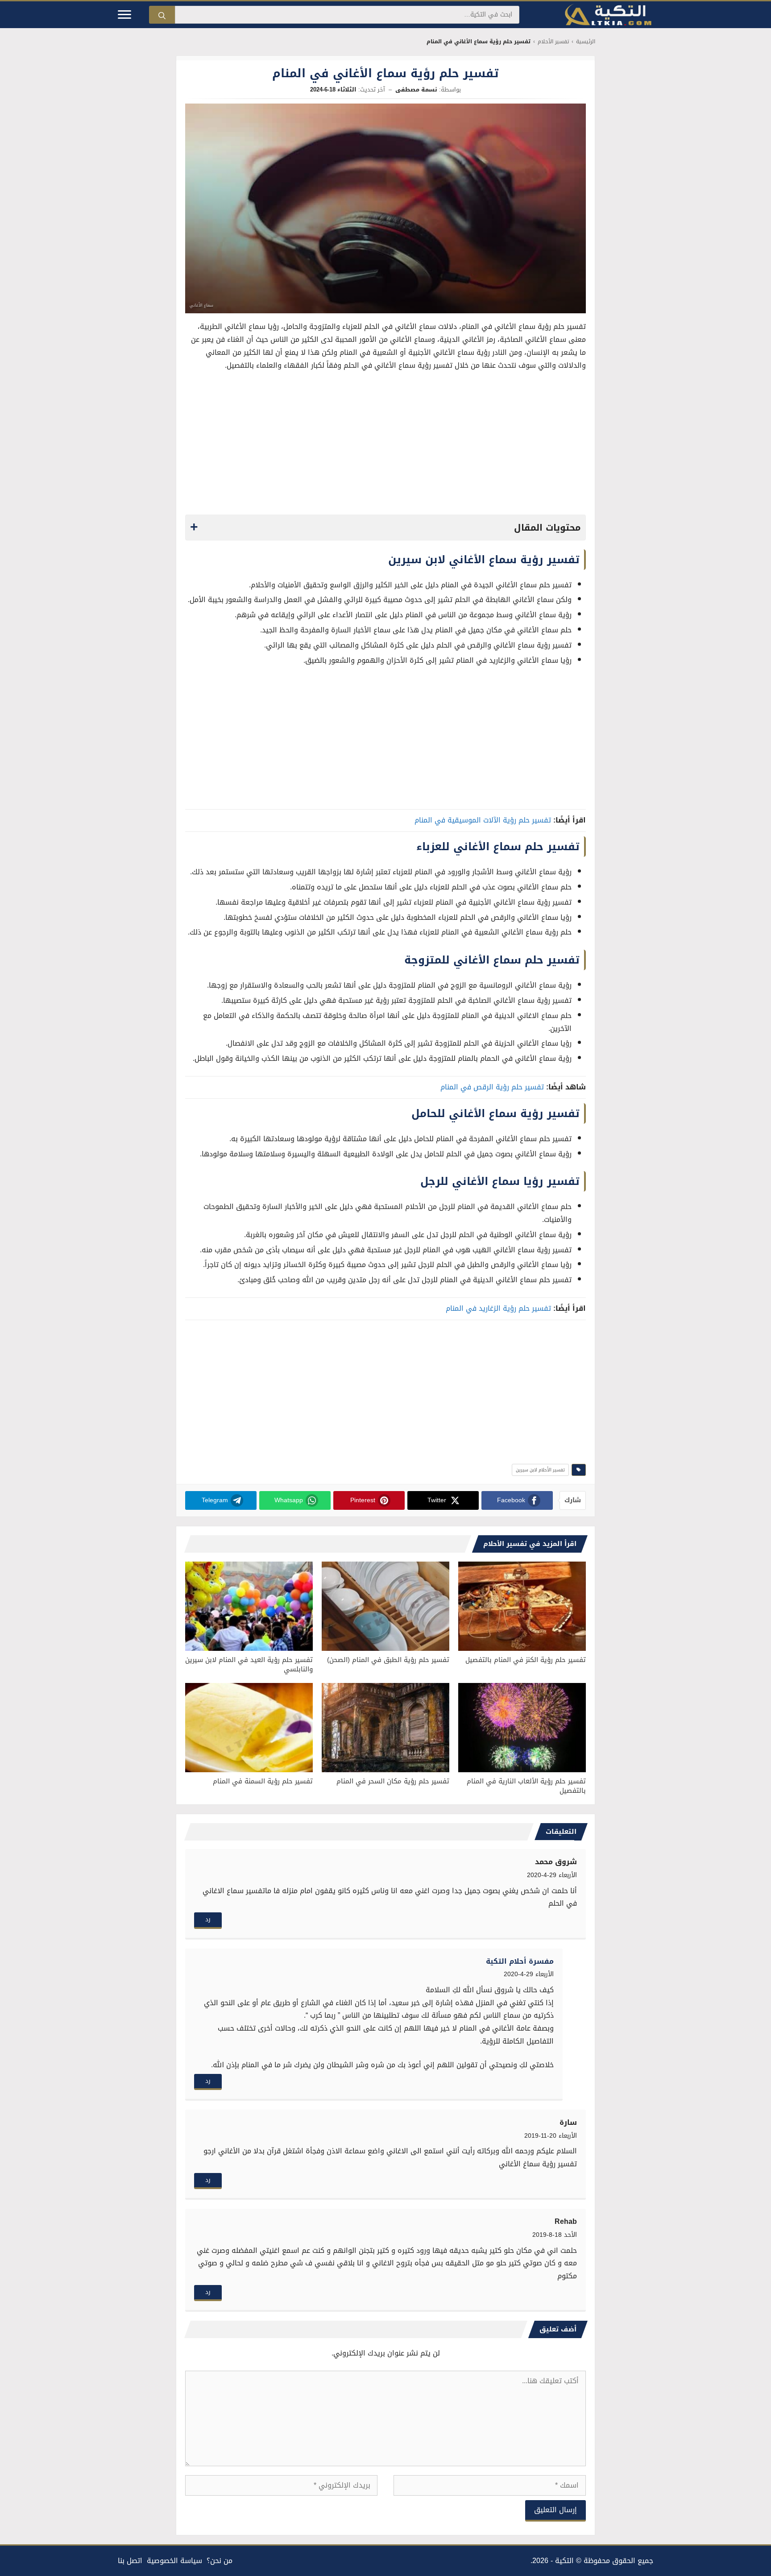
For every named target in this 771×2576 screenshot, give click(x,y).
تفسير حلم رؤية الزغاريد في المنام (498, 1308)
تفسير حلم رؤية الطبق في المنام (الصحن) (388, 1660)
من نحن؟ (220, 2561)
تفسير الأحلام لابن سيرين (540, 1470)
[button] (385, 528)
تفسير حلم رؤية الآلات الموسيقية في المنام (483, 820)
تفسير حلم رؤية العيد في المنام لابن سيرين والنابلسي (249, 1664)
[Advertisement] (385, 445)
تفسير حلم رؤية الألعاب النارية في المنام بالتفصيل (526, 1786)
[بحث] (162, 15)
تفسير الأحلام (553, 42)
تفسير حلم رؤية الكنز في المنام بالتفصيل (526, 1660)
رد (208, 1919)
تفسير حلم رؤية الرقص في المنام (492, 1087)
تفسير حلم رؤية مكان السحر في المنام (393, 1781)
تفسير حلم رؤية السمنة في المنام (263, 1781)
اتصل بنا (130, 2561)
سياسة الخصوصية (174, 2561)
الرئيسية (586, 42)
